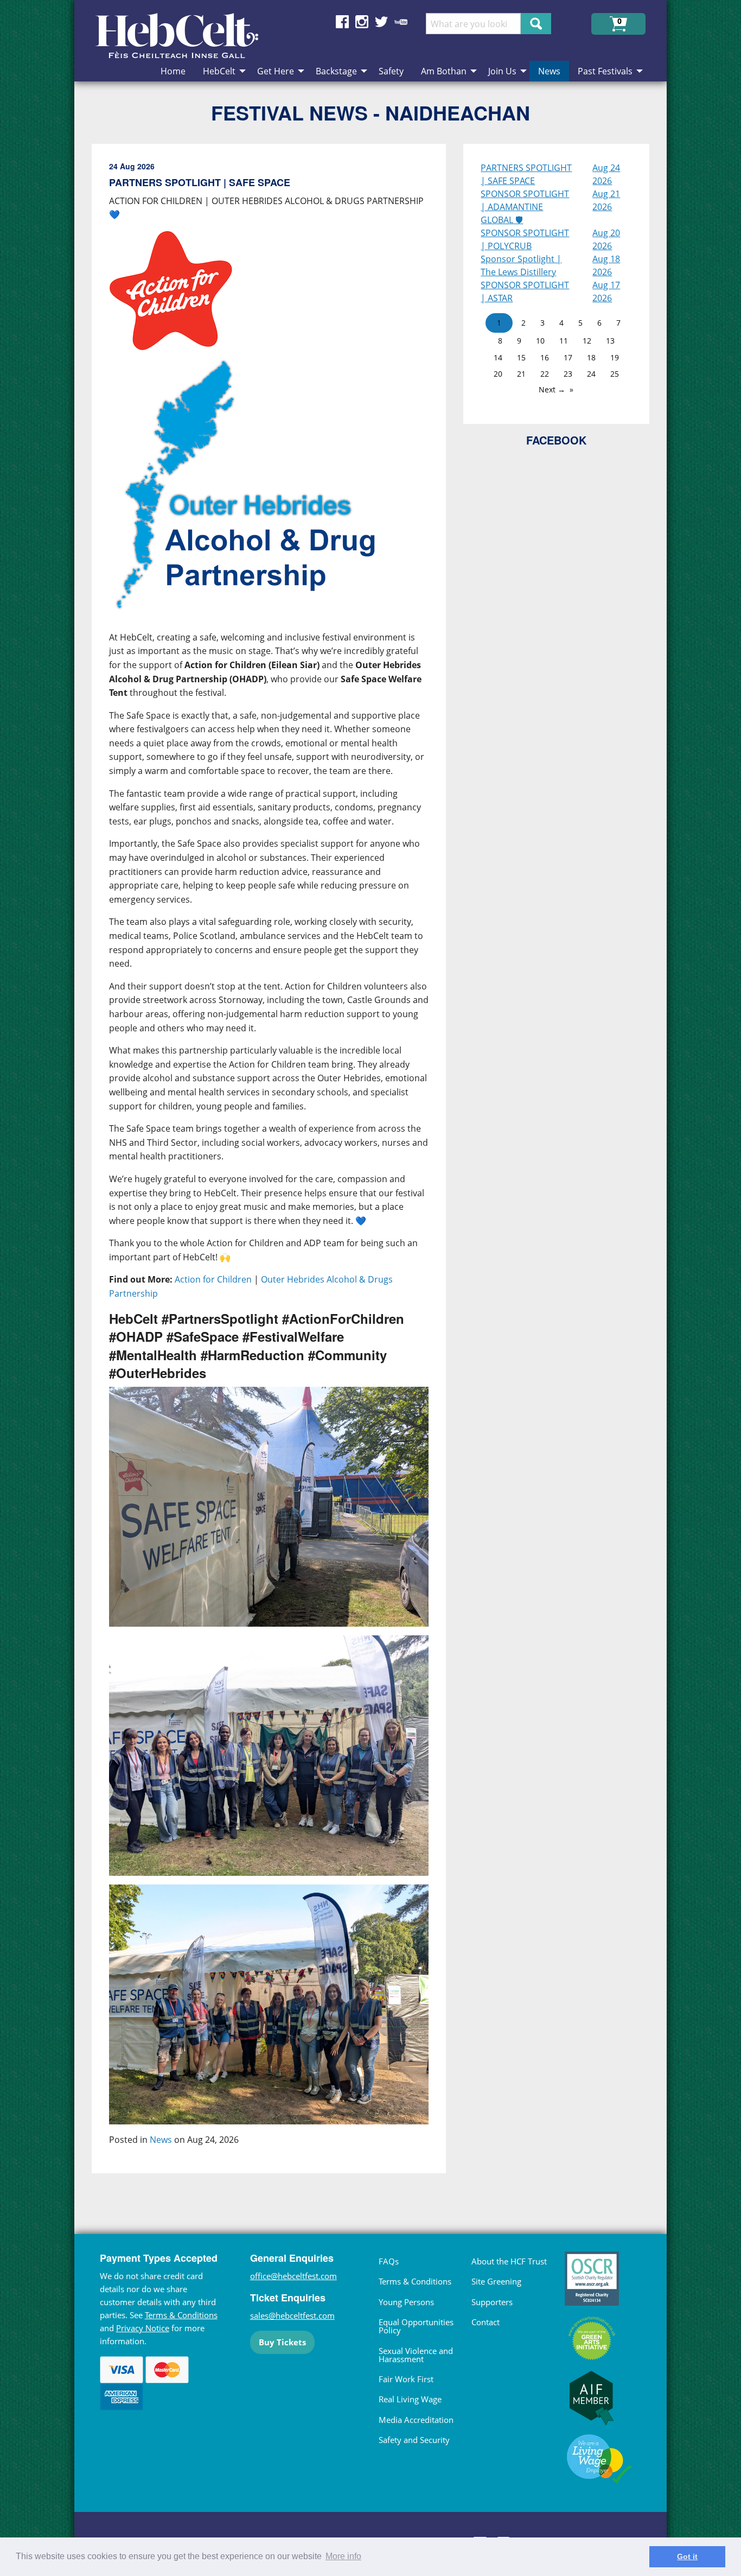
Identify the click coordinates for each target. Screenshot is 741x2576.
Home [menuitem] (173, 71)
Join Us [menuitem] (502, 71)
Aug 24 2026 (606, 174)
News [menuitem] (549, 71)
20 (498, 374)
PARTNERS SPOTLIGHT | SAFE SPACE (526, 174)
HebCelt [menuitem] (219, 71)
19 (615, 357)
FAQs (389, 2261)
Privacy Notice (143, 2328)
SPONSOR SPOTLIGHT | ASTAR (525, 291)
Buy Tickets (282, 2342)
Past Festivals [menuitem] (605, 71)
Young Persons (406, 2302)
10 (540, 341)
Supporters (492, 2302)
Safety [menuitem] (391, 71)
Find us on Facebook (342, 22)
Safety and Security (414, 2440)
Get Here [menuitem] (276, 71)
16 (545, 357)
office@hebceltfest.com (293, 2276)
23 (568, 374)
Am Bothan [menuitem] (444, 71)
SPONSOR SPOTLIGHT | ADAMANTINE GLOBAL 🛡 (525, 207)
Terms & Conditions (181, 2315)
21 (521, 374)
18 (591, 357)
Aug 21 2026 (606, 200)
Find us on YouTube (401, 22)
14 (498, 357)
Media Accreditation (416, 2420)
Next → (552, 389)
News (161, 2140)
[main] (278, 1167)
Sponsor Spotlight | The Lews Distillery (521, 265)
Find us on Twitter (381, 22)
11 (564, 341)
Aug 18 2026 (606, 265)
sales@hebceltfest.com (292, 2315)
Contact (486, 2322)
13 (610, 341)
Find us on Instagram (362, 22)
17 (568, 357)
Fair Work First (406, 2379)
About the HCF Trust (509, 2261)
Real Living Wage (410, 2399)
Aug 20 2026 (606, 239)
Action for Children (213, 1279)
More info (343, 2556)
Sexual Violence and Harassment (416, 2355)
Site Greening (496, 2281)
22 (545, 374)
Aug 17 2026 (606, 291)
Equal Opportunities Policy (416, 2326)
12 (587, 341)
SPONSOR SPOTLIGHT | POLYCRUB (525, 239)
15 (521, 357)
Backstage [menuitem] (336, 71)
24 (591, 374)
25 (615, 374)
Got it (687, 2556)
